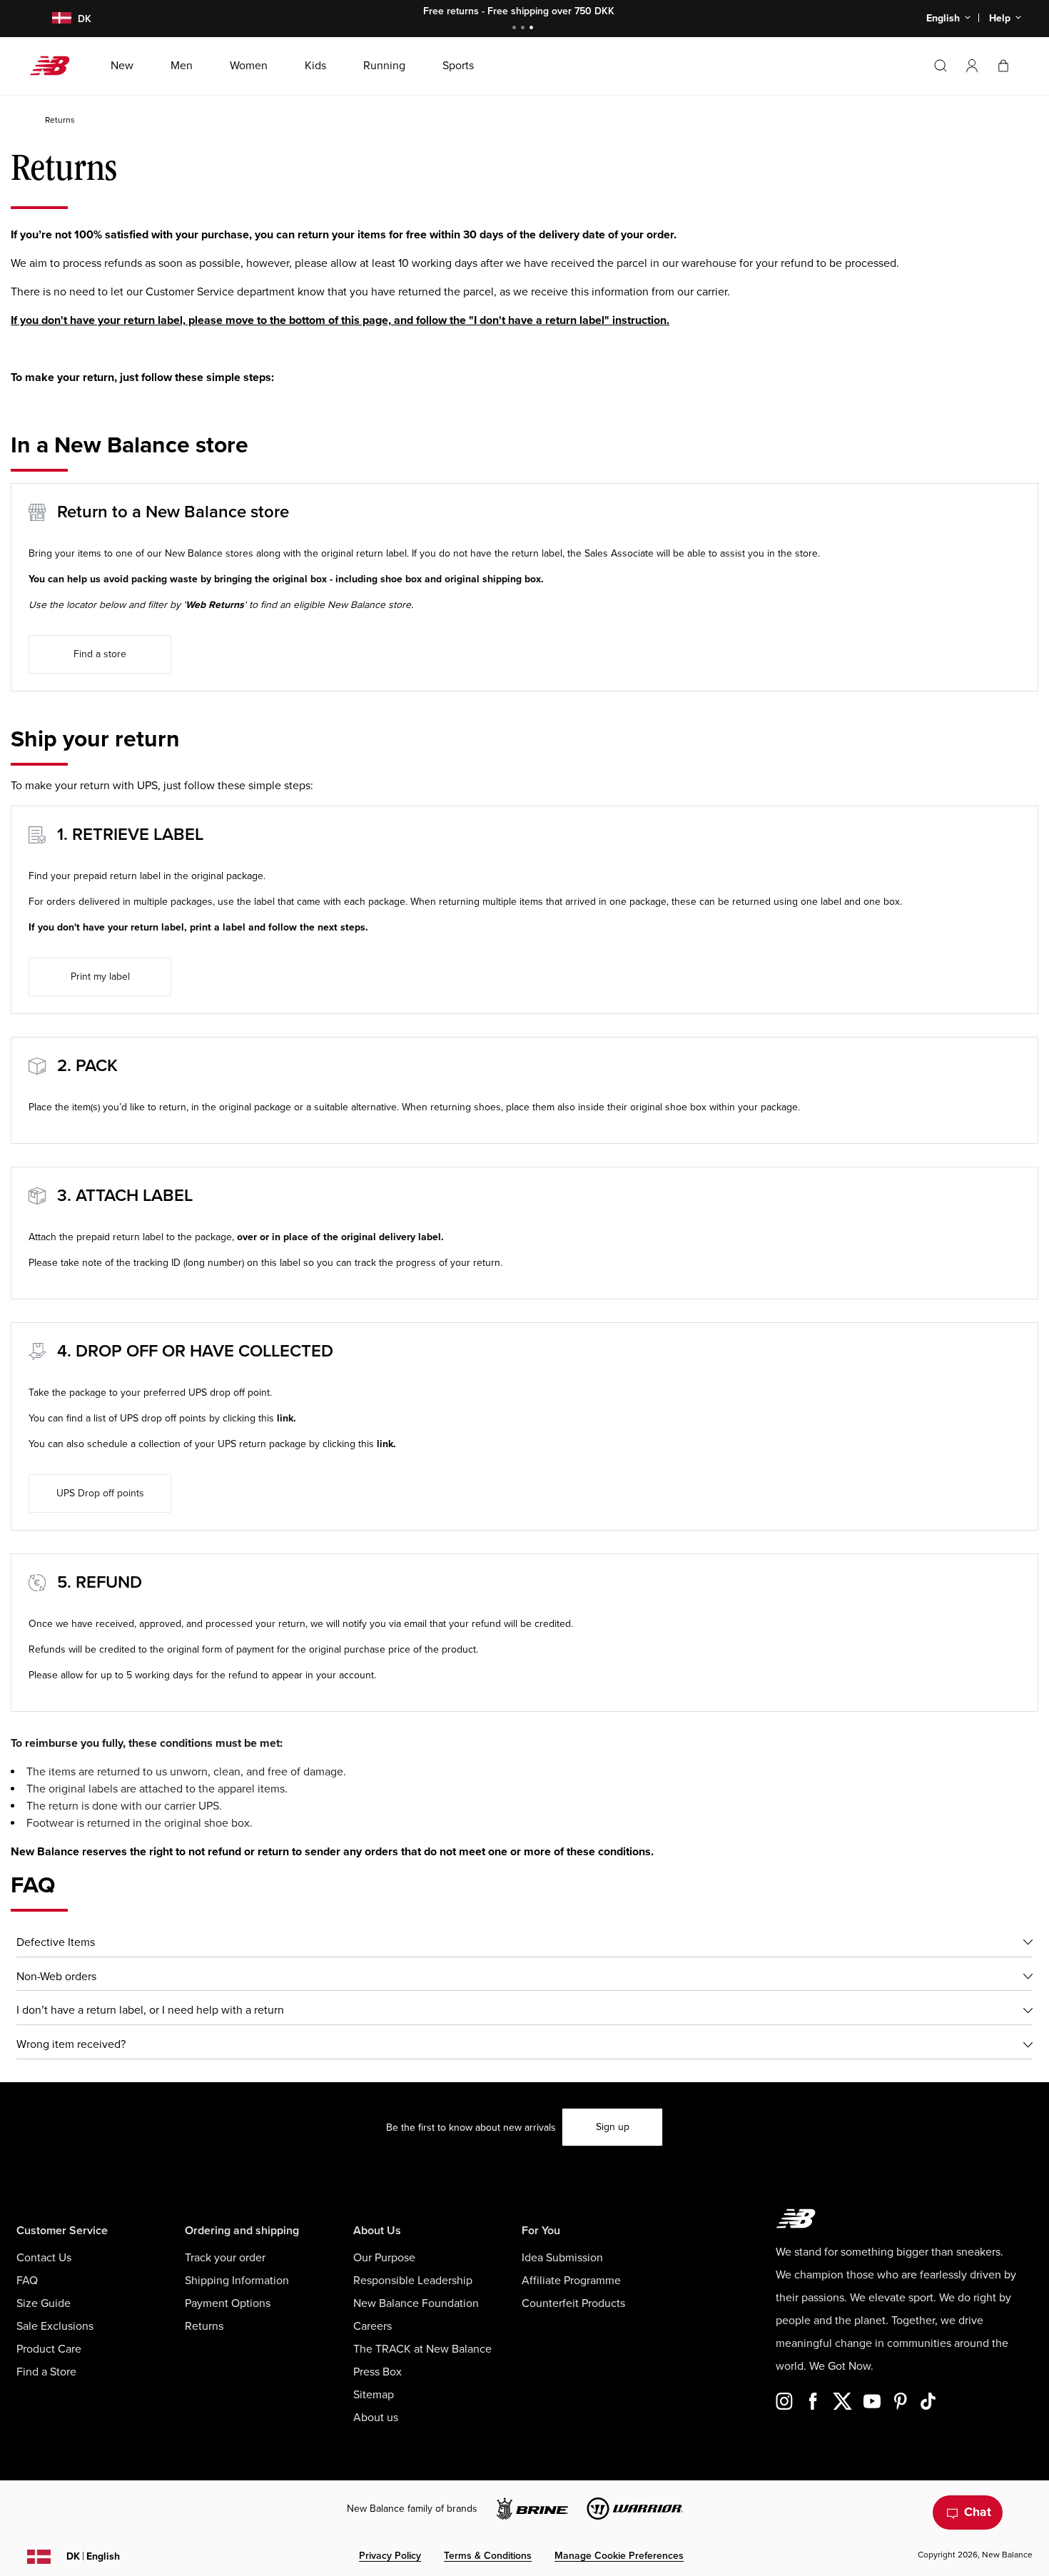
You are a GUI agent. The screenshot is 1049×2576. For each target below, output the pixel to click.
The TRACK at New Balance (422, 2349)
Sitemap (374, 2395)
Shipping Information (237, 2281)
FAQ (27, 2281)
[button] (972, 66)
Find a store (100, 654)
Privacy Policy (390, 2556)
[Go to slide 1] (516, 29)
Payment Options (228, 2303)
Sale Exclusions (55, 2326)
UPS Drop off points (100, 1493)
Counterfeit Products (573, 2303)
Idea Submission (562, 2258)
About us (376, 2418)
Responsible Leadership (413, 2281)
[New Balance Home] (55, 66)
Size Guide (44, 2303)
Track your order (225, 2258)
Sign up (613, 2127)
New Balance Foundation (416, 2303)
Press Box (377, 2372)
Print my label (100, 977)
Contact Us (44, 2258)
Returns (204, 2326)
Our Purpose (384, 2258)
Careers (373, 2326)
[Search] (941, 66)
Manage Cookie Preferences (619, 2556)
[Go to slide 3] (533, 29)
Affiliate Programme (571, 2281)
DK (93, 2556)
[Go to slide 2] (524, 29)
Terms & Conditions (488, 2556)
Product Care (49, 2349)
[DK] (53, 19)
